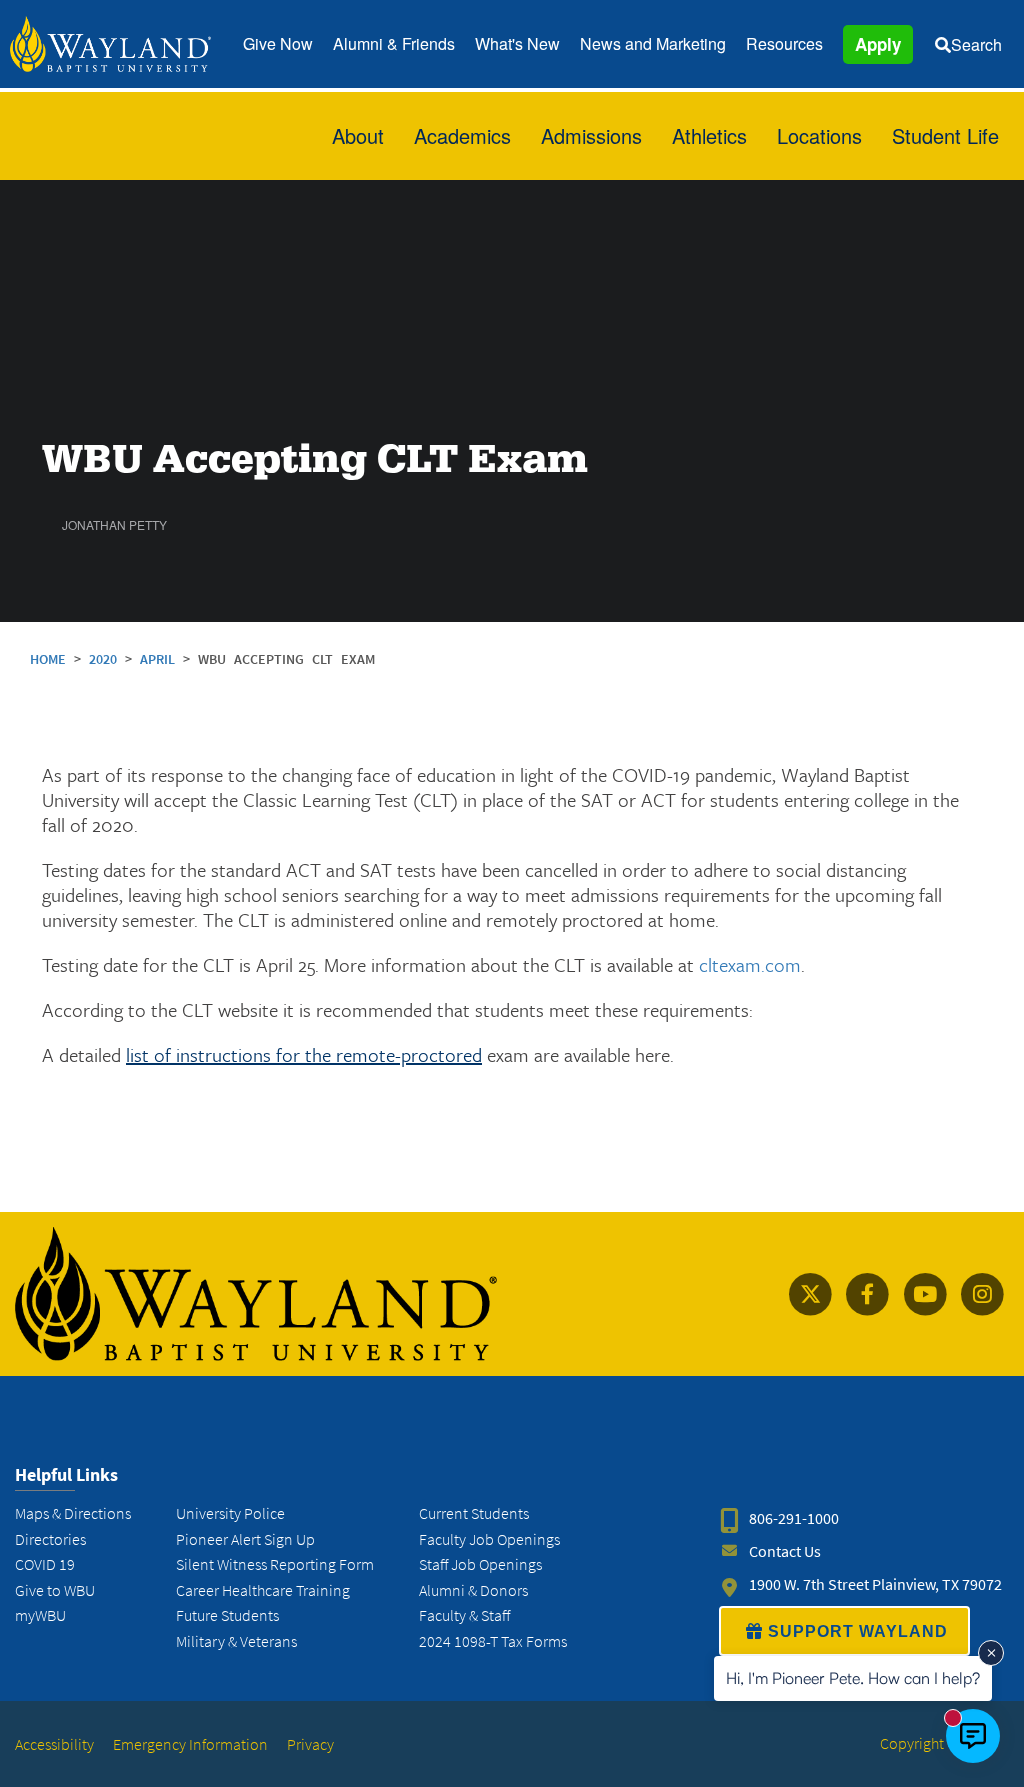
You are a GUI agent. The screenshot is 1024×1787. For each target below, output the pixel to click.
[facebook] (867, 1294)
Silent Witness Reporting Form (275, 1564)
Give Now (278, 43)
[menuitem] (278, 44)
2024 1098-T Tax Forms (493, 1641)
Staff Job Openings (480, 1564)
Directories (50, 1539)
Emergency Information (190, 1744)
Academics (462, 135)
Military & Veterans (236, 1641)
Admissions (591, 135)
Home (48, 659)
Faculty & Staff (464, 1615)
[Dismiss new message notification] (991, 1653)
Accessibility (54, 1744)
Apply (878, 44)
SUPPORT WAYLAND (858, 1631)
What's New (517, 43)
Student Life (945, 135)
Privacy (310, 1744)
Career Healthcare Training (263, 1590)
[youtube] (924, 1294)
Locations (819, 135)
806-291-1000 (794, 1518)
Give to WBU (55, 1590)
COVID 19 (45, 1564)
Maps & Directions (73, 1513)
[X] (810, 1294)
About (358, 135)
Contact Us (785, 1551)
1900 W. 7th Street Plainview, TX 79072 (875, 1584)
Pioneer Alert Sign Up (245, 1539)
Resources (784, 43)
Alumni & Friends (394, 43)
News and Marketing (653, 43)
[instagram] (982, 1294)
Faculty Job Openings (489, 1539)
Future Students (227, 1615)
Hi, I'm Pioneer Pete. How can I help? (853, 1678)
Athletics (709, 135)
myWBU (40, 1615)
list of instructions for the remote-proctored (304, 1054)
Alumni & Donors (473, 1590)
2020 (107, 659)
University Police (230, 1513)
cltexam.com (750, 964)
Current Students (474, 1513)
